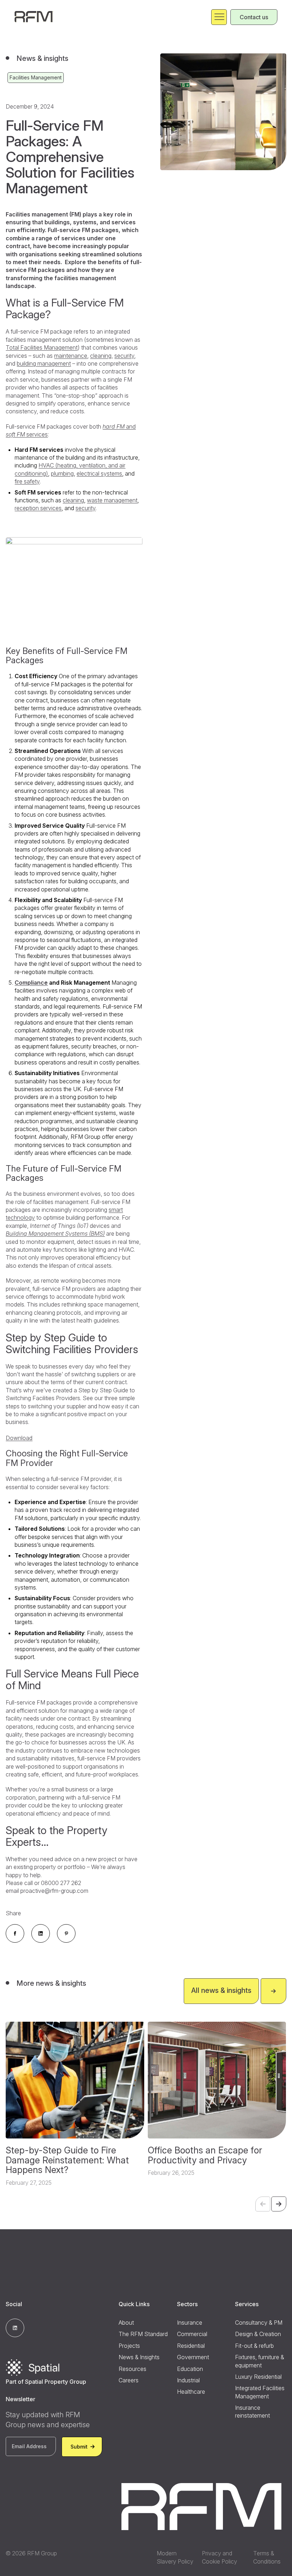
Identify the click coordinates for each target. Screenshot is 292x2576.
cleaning (101, 356)
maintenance (71, 356)
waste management (112, 500)
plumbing (62, 473)
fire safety (27, 481)
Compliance (31, 983)
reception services (38, 508)
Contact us (254, 17)
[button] (279, 2204)
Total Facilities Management (42, 347)
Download (19, 1438)
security (124, 356)
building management (44, 363)
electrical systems (99, 473)
